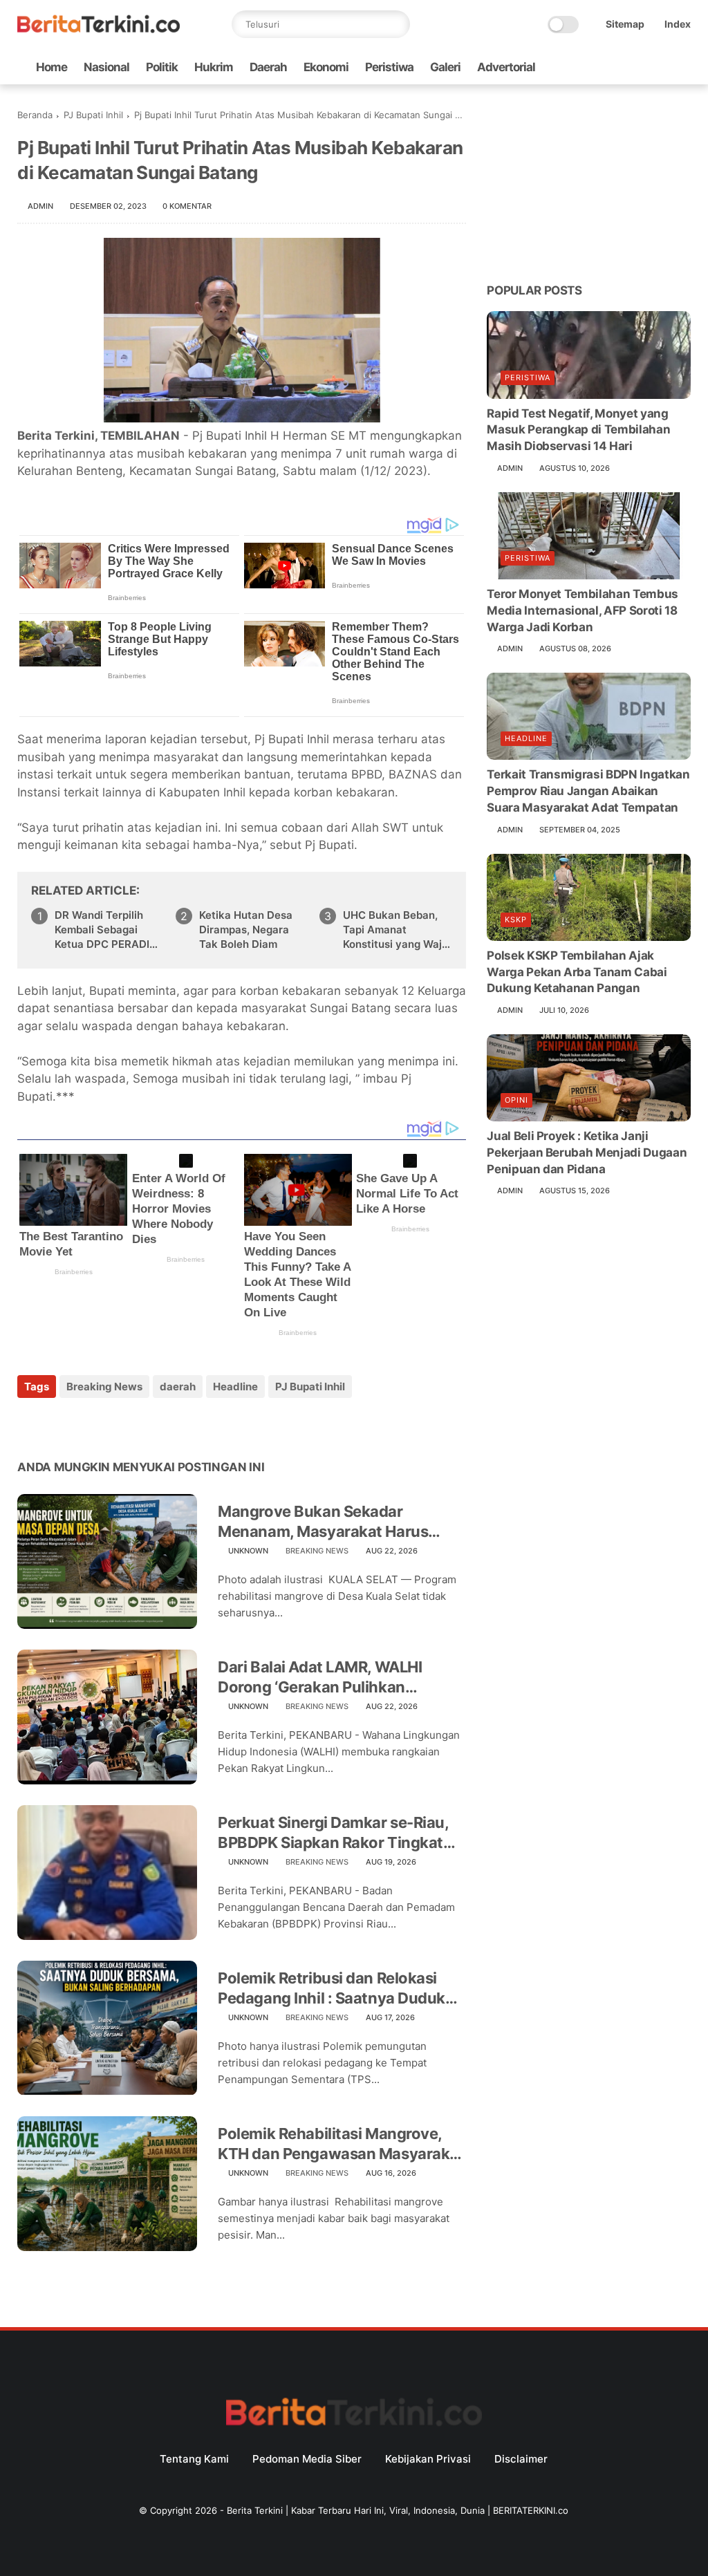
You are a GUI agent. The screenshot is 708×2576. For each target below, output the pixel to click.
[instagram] (661, 67)
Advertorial (506, 67)
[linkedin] (140, 1424)
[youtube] (683, 67)
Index (678, 24)
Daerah (268, 67)
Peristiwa (389, 67)
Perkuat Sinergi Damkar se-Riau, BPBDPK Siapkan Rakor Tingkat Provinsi (333, 1833)
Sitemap (625, 24)
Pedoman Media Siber (307, 2459)
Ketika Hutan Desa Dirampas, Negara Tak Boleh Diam (246, 930)
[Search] (396, 24)
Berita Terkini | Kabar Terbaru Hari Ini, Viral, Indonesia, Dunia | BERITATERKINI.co (398, 2510)
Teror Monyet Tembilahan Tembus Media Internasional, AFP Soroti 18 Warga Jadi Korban (583, 610)
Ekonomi (326, 67)
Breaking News (104, 1387)
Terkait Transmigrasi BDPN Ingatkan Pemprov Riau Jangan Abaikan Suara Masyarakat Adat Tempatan (588, 791)
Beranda (35, 115)
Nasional (106, 67)
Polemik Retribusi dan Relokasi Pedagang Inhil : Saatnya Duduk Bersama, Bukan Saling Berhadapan (332, 1988)
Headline (235, 1387)
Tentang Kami (194, 2459)
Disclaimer (521, 2459)
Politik (162, 67)
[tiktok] (639, 67)
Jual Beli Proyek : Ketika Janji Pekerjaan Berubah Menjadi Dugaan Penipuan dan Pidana (587, 1152)
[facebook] (572, 67)
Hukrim (214, 67)
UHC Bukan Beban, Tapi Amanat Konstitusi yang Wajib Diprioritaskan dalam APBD (397, 930)
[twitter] (595, 67)
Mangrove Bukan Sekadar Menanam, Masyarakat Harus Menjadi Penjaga (323, 1522)
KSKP (516, 920)
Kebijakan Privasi (428, 2459)
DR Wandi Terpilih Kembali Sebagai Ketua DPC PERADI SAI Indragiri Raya (102, 930)
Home (52, 67)
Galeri (445, 67)
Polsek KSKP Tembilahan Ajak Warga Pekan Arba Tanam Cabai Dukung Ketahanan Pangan (577, 972)
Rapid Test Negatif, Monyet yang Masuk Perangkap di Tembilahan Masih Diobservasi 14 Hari (578, 430)
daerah (178, 1387)
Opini (516, 1100)
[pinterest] (112, 1424)
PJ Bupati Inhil (93, 115)
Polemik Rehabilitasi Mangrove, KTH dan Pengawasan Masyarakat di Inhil (341, 2144)
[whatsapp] (617, 67)
